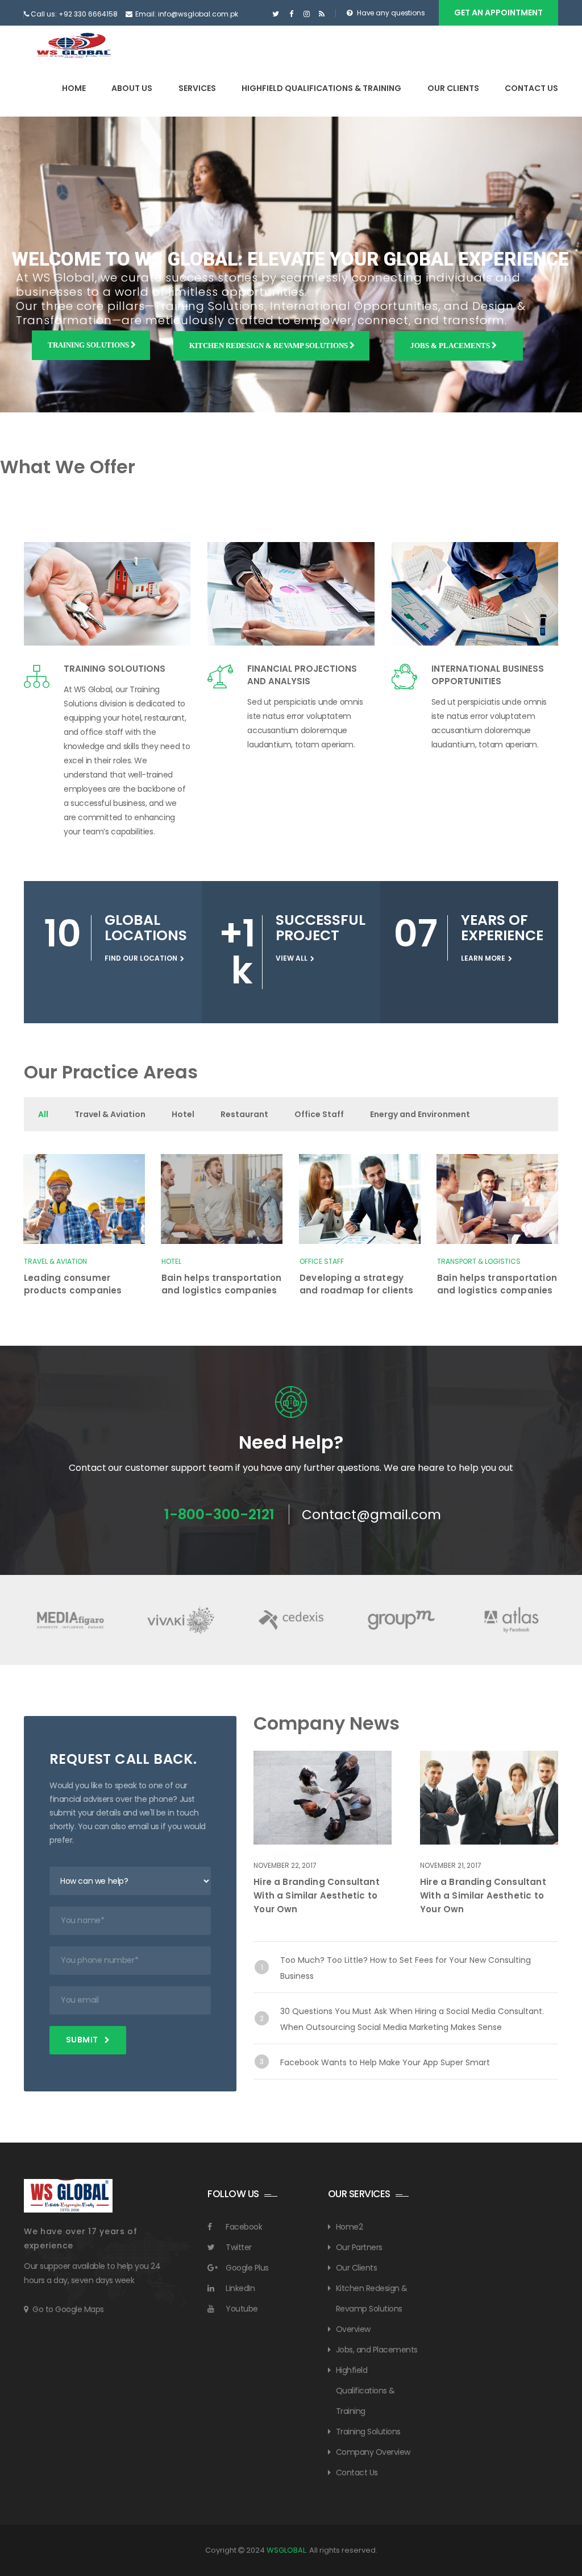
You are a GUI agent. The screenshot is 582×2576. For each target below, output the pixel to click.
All (43, 1114)
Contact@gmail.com (371, 1515)
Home (74, 88)
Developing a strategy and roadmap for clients (357, 1284)
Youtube (242, 2309)
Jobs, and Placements (377, 2350)
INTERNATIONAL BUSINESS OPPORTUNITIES (488, 675)
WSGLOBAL (286, 2550)
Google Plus (247, 2268)
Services (197, 88)
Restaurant (244, 1114)
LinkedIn (240, 2288)
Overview (353, 2329)
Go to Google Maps (68, 2309)
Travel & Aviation (110, 1114)
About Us (132, 88)
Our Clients (453, 88)
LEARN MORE (483, 958)
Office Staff (319, 1114)
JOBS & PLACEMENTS (451, 346)
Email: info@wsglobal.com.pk (187, 14)
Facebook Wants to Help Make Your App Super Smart (385, 2062)
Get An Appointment (498, 13)
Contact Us (531, 88)
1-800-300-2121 (219, 1514)
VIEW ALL (292, 958)
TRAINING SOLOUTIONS (115, 669)
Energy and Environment (420, 1114)
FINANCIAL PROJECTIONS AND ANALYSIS (302, 675)
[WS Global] (74, 46)
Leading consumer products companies (73, 1284)
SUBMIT (83, 2040)
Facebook (244, 2227)
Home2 (350, 2227)
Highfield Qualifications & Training (321, 88)
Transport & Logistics (479, 1261)
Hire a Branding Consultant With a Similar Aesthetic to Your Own (317, 1895)
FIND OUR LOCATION (141, 958)
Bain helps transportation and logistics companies (221, 1284)
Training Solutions (89, 345)
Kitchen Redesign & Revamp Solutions (269, 346)
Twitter (239, 2247)
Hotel (183, 1114)
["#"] (276, 14)
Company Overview (373, 2452)
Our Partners (359, 2247)
